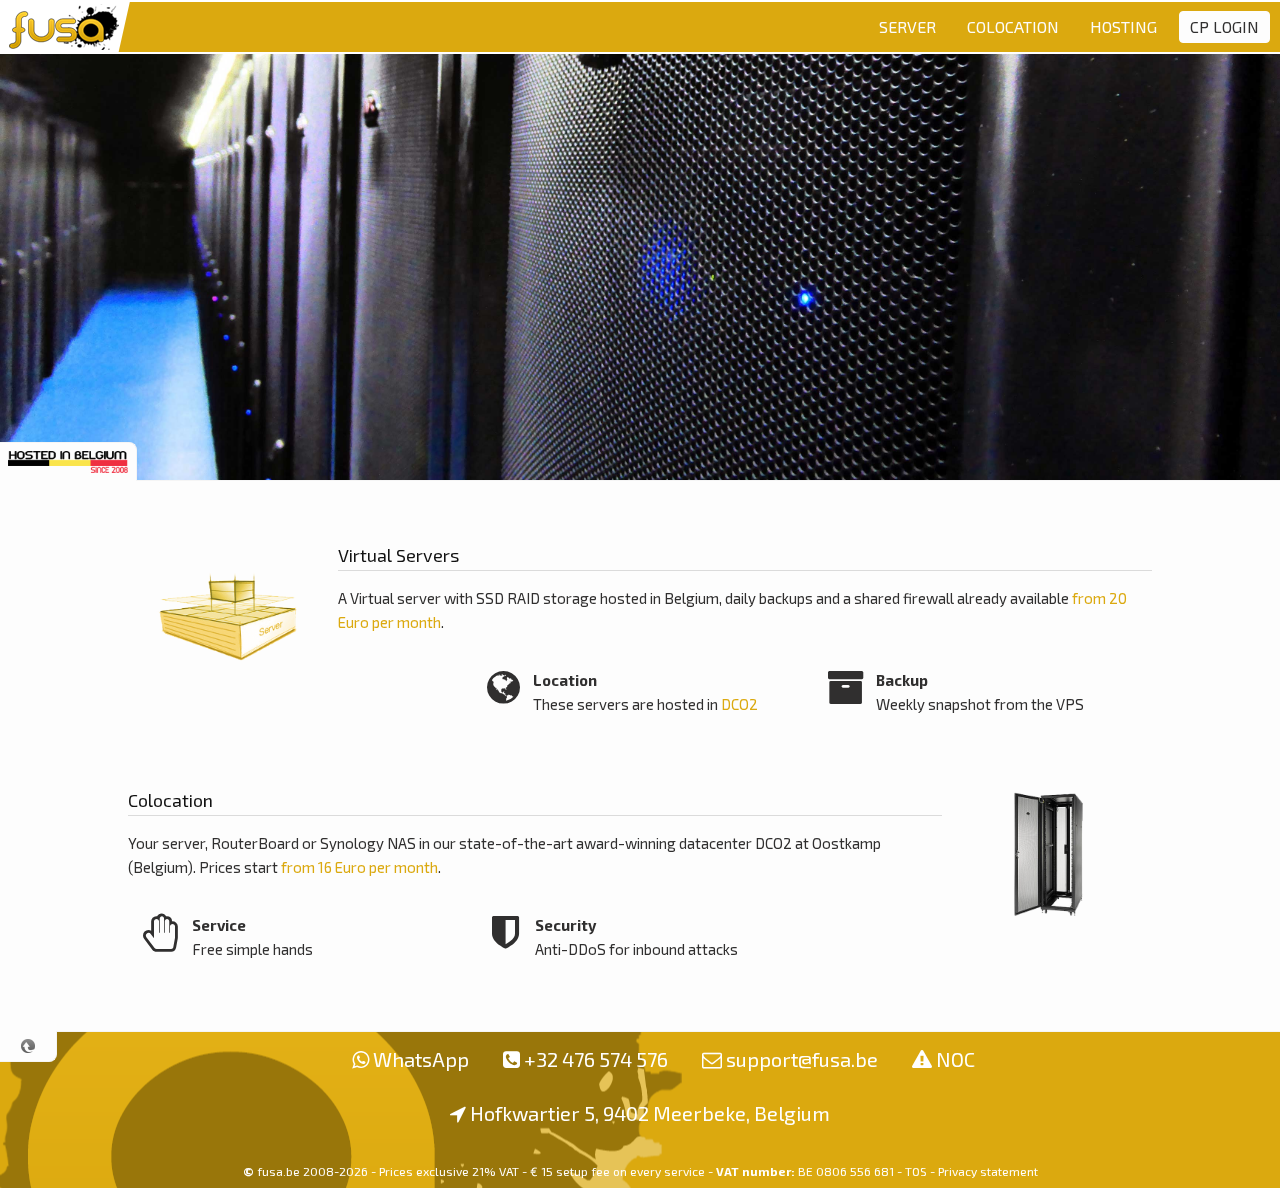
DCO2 (739, 704)
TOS (916, 1171)
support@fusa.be (802, 1059)
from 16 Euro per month (359, 867)
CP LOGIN (1224, 26)
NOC (955, 1059)
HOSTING (1123, 26)
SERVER (907, 26)
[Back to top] (28, 1046)
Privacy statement (988, 1171)
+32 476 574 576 (596, 1059)
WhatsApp (421, 1059)
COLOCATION (1013, 26)
